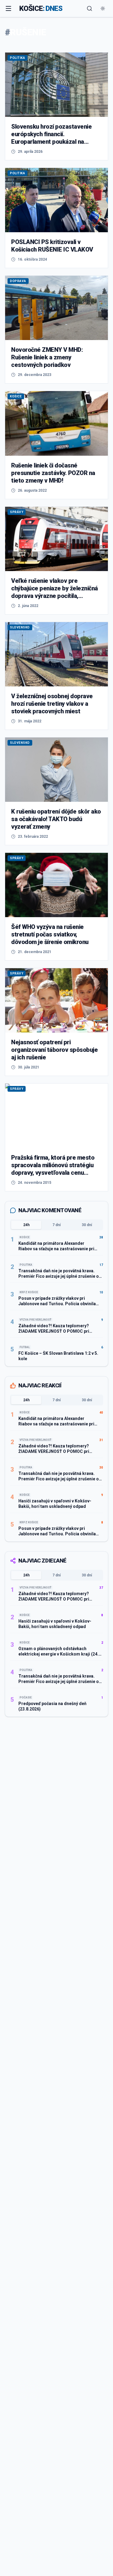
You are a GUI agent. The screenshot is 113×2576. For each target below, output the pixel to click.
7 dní (56, 1225)
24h (26, 1225)
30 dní (87, 1225)
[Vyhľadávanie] (89, 8)
